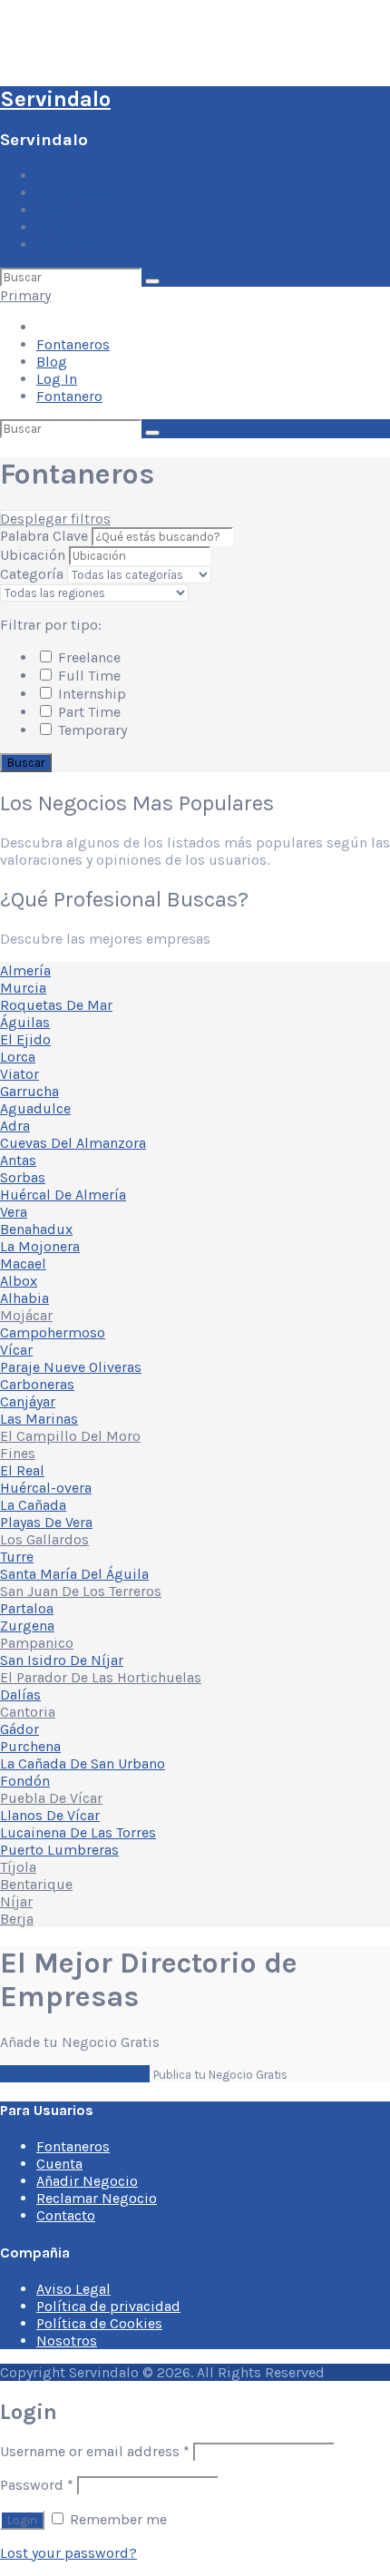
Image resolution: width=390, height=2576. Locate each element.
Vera (14, 1212)
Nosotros (67, 2341)
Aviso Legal (73, 2289)
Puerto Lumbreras (59, 1850)
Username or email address (95, 2451)
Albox (19, 1281)
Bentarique (36, 1884)
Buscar (26, 763)
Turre (17, 1557)
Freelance (88, 657)
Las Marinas (39, 1419)
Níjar (16, 1901)
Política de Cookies (99, 2323)
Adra (15, 1126)
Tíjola (18, 1867)
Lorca (18, 1057)
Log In (57, 227)
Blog (52, 210)
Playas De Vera (46, 1522)
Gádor (19, 1729)
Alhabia (24, 1298)
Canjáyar (28, 1401)
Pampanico (37, 1643)
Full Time (88, 676)
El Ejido (25, 1039)
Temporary (91, 730)
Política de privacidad (108, 2306)
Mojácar (26, 1315)
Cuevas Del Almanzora (73, 1143)
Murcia (23, 988)
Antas (18, 1160)
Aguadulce (35, 1108)
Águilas (25, 1022)
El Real (22, 1470)
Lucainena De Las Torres (78, 1832)
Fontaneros (73, 193)
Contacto (66, 2215)
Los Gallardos (44, 1539)
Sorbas (23, 1177)
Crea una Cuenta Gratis (75, 2074)
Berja (17, 1919)
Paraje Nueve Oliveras (71, 1367)
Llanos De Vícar (50, 1815)
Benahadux (36, 1229)
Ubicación (33, 555)
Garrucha (29, 1091)
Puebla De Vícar (51, 1798)
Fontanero (69, 245)
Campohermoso (53, 1332)
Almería (25, 970)
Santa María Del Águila (74, 1574)
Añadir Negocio (87, 2181)
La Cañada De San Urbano (83, 1763)
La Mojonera (40, 1246)
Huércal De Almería (63, 1195)
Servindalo (55, 99)
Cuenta (59, 2164)
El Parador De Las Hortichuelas (101, 1677)
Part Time (88, 712)
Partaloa (27, 1608)
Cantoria (28, 1712)
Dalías (20, 1694)
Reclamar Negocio (97, 2198)
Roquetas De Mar (56, 1005)
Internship (90, 694)
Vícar (16, 1350)
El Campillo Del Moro (70, 1436)
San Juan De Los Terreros (81, 1591)
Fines (18, 1453)
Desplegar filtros (55, 519)
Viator (19, 1074)
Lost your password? (68, 2553)
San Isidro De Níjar (62, 1660)
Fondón (25, 1781)
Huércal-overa (46, 1488)
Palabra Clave (46, 536)
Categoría (32, 574)
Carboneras (37, 1384)
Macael (23, 1264)
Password (37, 2485)
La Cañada (33, 1505)
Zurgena (27, 1626)
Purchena (30, 1746)
